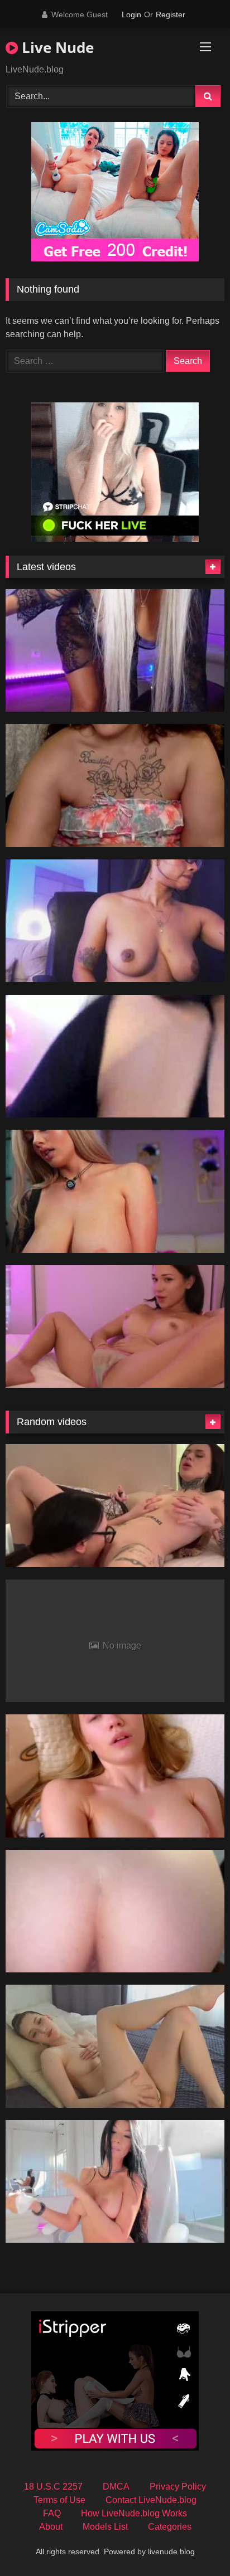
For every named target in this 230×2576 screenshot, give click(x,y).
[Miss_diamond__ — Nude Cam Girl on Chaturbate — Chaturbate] (115, 2182)
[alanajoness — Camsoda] (115, 921)
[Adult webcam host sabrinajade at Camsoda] (115, 1191)
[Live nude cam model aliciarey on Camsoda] (115, 651)
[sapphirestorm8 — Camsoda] (115, 786)
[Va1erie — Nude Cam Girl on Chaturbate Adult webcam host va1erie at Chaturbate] (115, 1327)
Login (131, 14)
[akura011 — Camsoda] (115, 1056)
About (51, 2527)
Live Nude (56, 47)
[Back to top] (195, 2543)
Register (171, 14)
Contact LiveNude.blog (151, 2500)
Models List (105, 2527)
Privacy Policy (178, 2487)
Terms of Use (59, 2500)
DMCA (116, 2487)
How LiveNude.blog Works (134, 2513)
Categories (170, 2527)
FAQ (52, 2513)
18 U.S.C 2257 (53, 2487)
